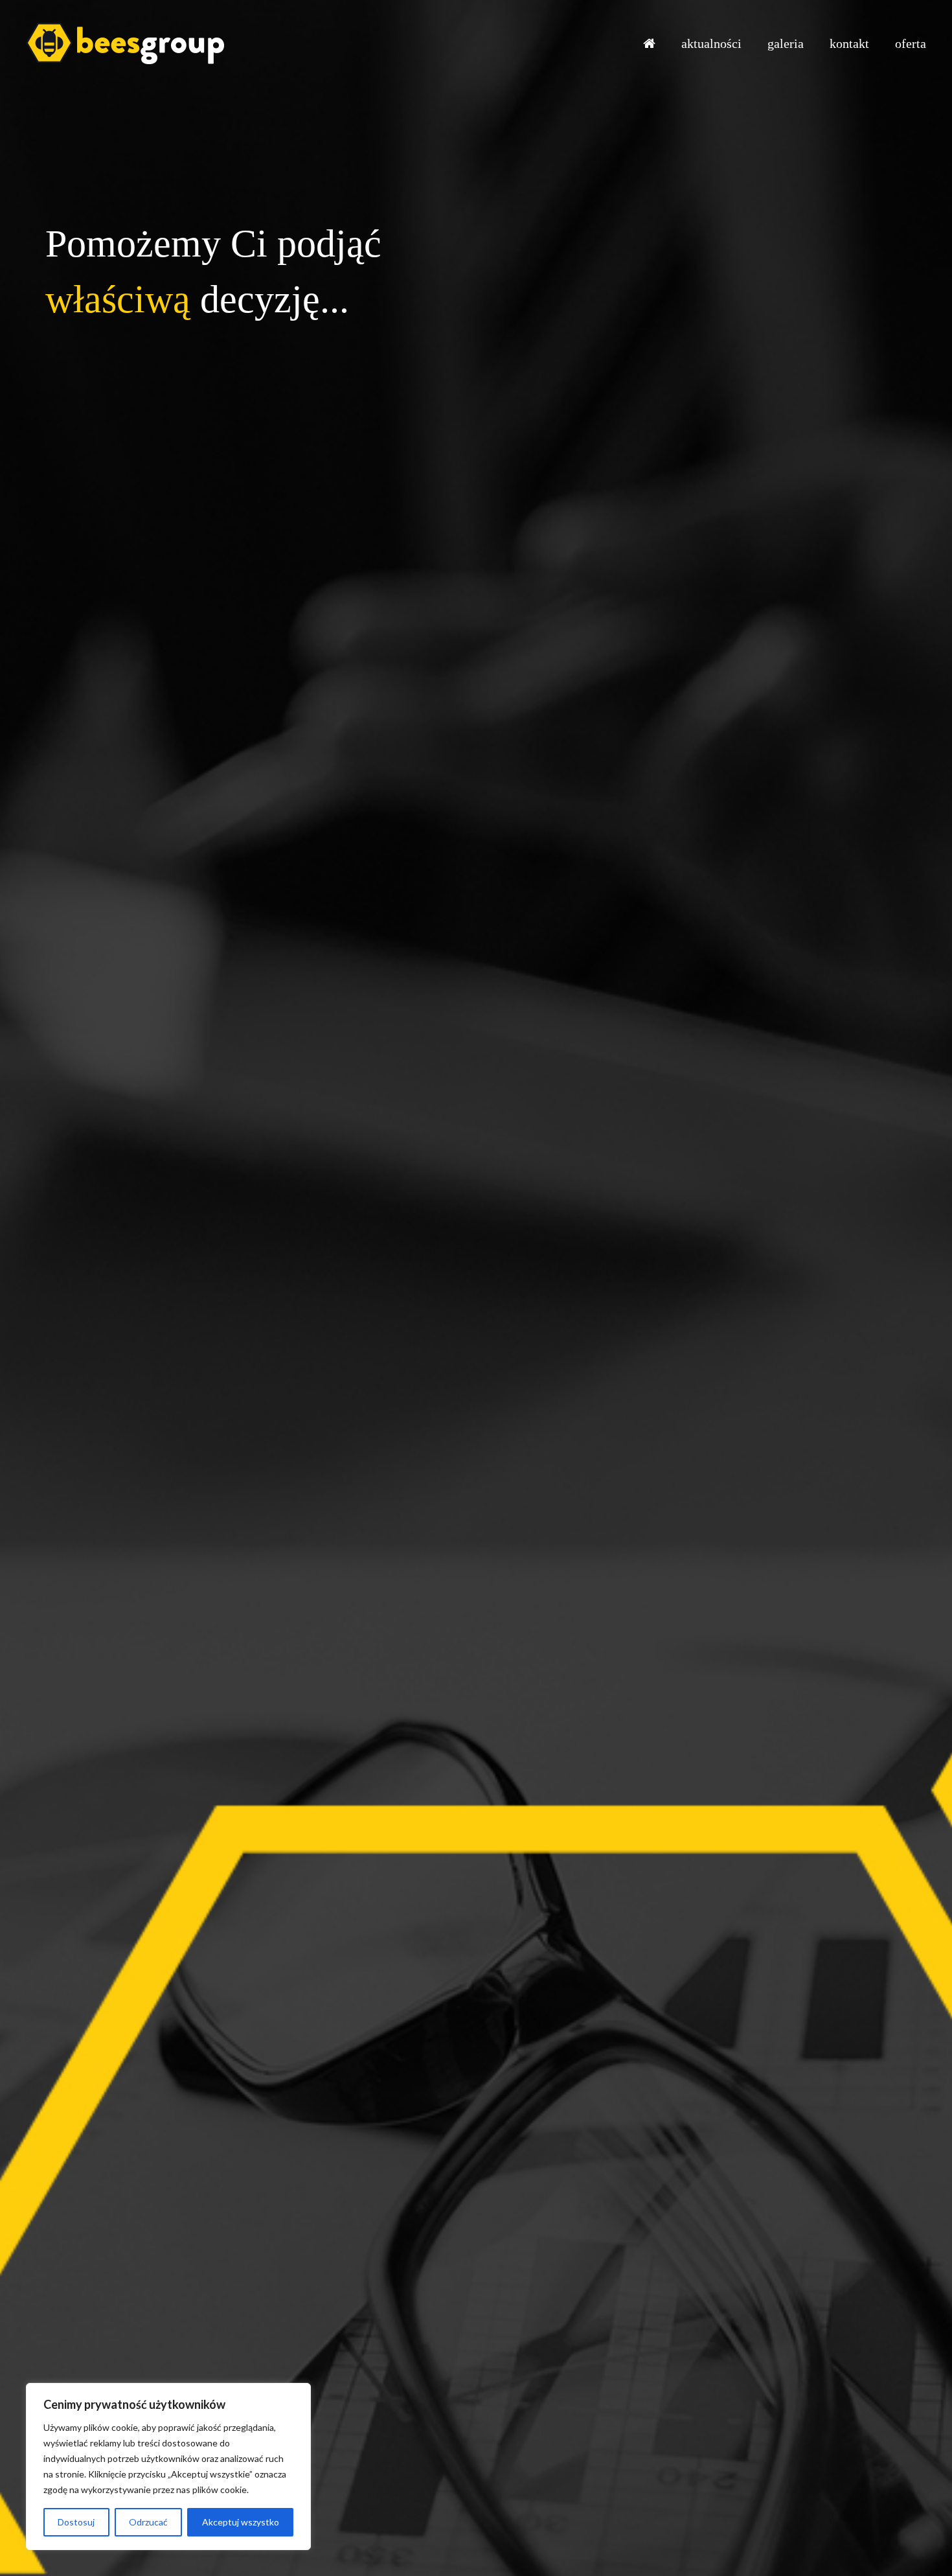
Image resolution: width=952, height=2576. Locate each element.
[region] (168, 2467)
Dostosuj (76, 2522)
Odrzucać (148, 2522)
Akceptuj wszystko (241, 2522)
